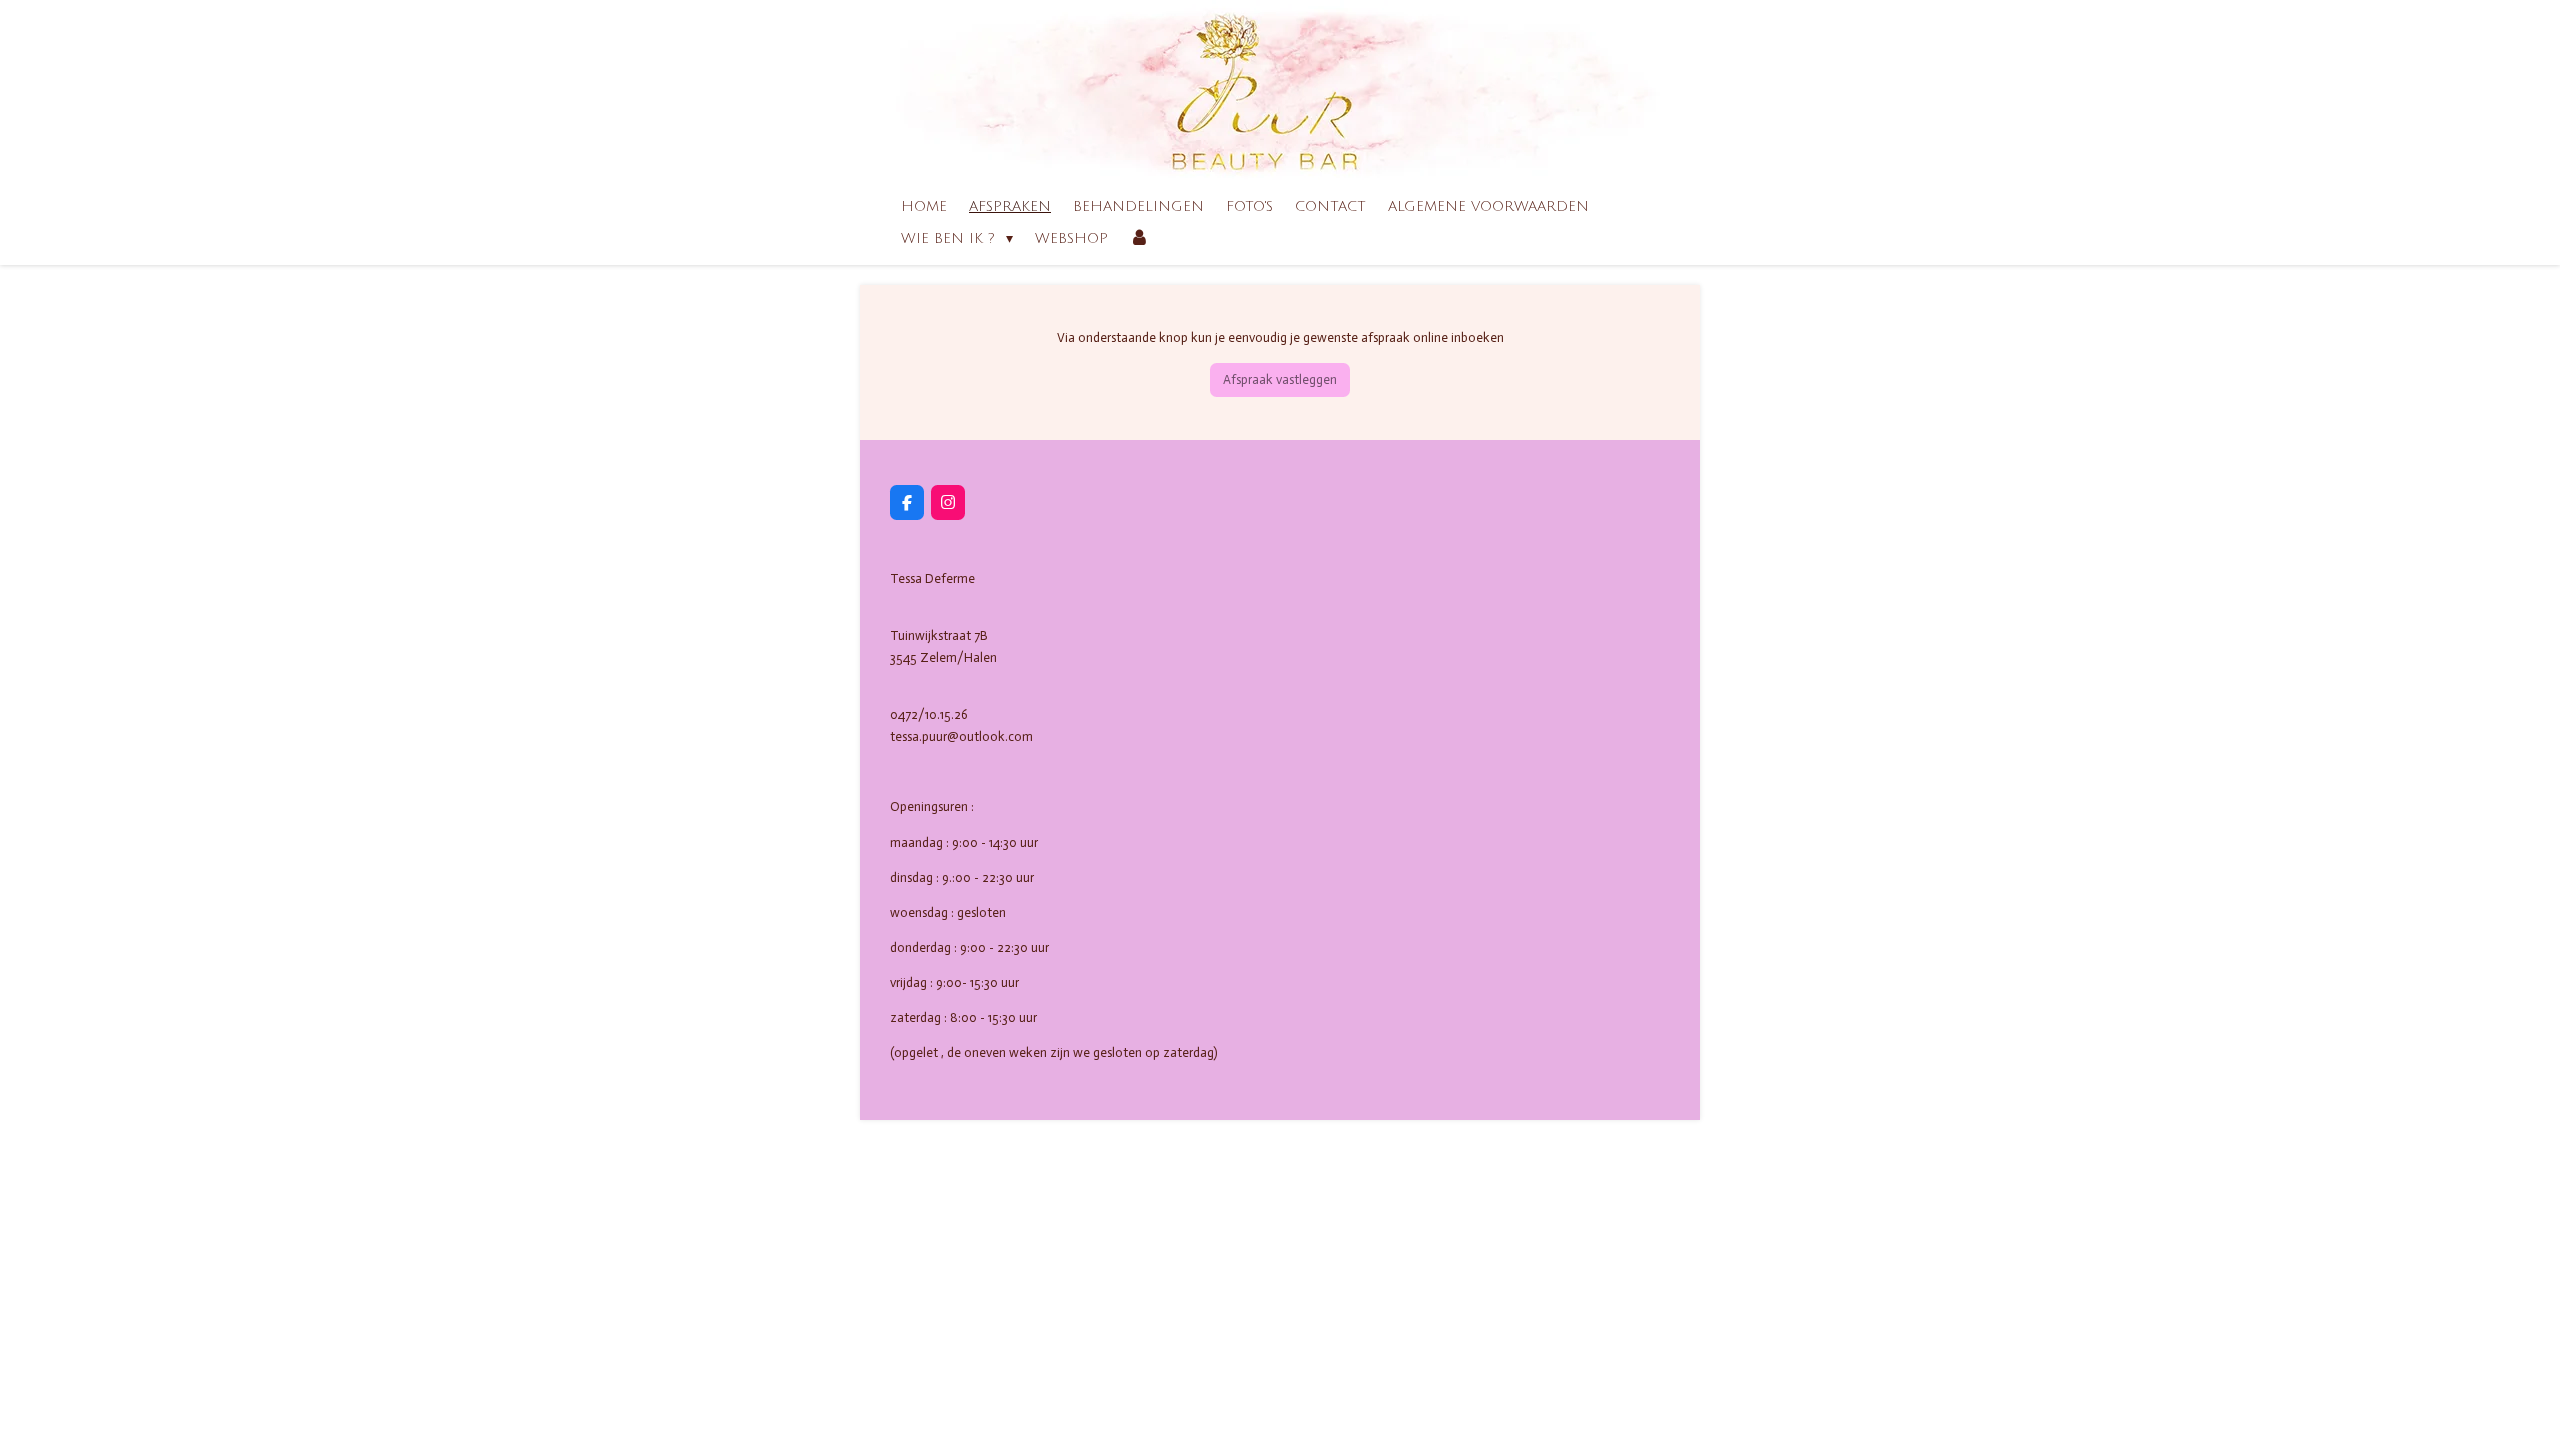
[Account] (1140, 239)
